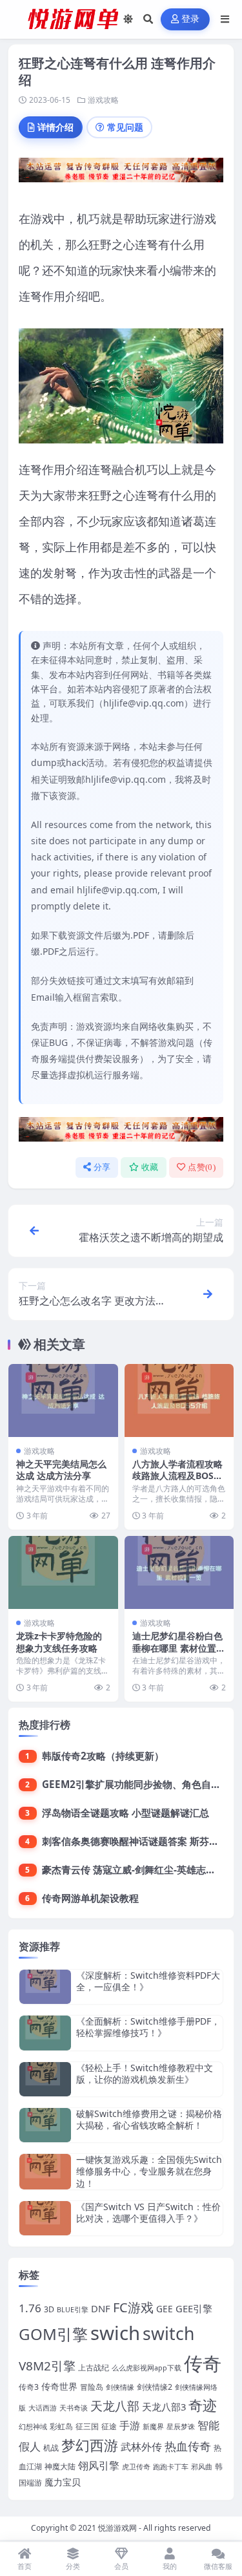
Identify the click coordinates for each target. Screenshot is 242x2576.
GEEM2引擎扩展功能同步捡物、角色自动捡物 (141, 1784)
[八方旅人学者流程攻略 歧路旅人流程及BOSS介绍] (179, 1400)
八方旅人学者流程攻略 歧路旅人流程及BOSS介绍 (177, 1475)
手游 (130, 2425)
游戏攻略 (103, 100)
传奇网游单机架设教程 (90, 1898)
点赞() (202, 1167)
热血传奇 (188, 2446)
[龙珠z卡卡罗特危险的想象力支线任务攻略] (63, 1572)
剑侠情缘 (120, 2387)
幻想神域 (33, 2427)
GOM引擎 (53, 2334)
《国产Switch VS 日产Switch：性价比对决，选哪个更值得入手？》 (148, 2212)
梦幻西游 (90, 2445)
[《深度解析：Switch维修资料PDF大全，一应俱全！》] (45, 1987)
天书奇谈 (74, 2408)
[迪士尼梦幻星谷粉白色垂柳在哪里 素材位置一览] (179, 1572)
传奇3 (29, 2387)
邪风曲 (202, 2467)
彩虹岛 (61, 2426)
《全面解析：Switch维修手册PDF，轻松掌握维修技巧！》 (148, 2027)
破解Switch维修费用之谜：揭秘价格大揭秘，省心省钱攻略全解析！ (149, 2119)
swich (115, 2333)
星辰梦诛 (181, 2427)
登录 (191, 19)
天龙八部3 (164, 2407)
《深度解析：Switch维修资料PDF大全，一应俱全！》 (148, 1981)
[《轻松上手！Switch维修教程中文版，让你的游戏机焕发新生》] (45, 2079)
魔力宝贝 (63, 2482)
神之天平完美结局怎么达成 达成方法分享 (61, 1470)
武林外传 (141, 2447)
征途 (109, 2426)
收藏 (150, 1167)
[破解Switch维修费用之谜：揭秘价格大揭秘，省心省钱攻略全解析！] (45, 2125)
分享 (102, 1167)
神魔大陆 (60, 2466)
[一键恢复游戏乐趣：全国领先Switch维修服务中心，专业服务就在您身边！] (45, 2172)
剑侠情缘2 (155, 2387)
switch (168, 2334)
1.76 (30, 2308)
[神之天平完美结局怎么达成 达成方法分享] (63, 1400)
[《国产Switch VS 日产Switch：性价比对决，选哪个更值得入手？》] (45, 2218)
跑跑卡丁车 (171, 2467)
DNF (101, 2308)
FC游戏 (133, 2307)
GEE (165, 2309)
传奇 (203, 2363)
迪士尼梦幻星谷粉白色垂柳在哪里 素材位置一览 (179, 1647)
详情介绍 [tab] (55, 127)
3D (49, 2309)
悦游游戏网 (117, 2528)
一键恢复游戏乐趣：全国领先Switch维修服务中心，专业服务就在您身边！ (149, 2171)
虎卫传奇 (136, 2467)
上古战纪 (94, 2368)
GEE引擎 (194, 2308)
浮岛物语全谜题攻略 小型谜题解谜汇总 (126, 1813)
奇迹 (203, 2405)
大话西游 (43, 2408)
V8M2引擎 (47, 2366)
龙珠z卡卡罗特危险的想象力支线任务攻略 (59, 1642)
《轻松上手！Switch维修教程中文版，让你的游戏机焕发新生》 (145, 2073)
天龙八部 (115, 2406)
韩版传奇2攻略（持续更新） (103, 1756)
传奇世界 (59, 2386)
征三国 (87, 2426)
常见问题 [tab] (125, 127)
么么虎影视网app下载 (146, 2368)
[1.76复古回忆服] (121, 174)
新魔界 (153, 2427)
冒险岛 (92, 2387)
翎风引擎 (99, 2465)
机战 (51, 2448)
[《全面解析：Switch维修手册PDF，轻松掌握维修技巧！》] (45, 2033)
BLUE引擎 (73, 2310)
